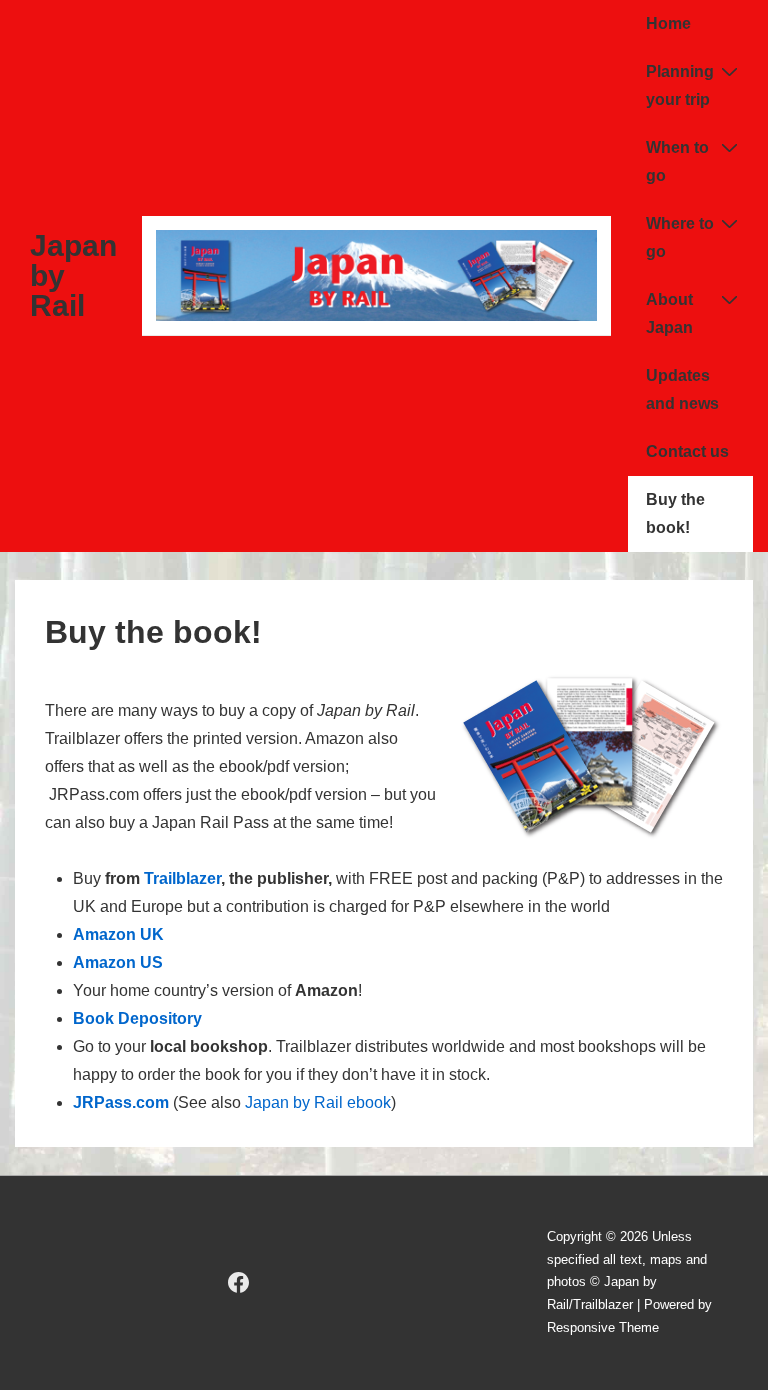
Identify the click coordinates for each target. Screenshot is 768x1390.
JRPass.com (121, 1102)
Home (668, 23)
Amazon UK (118, 934)
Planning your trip (680, 85)
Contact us (687, 451)
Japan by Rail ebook (318, 1102)
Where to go (680, 237)
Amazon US (118, 962)
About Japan (669, 313)
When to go (677, 161)
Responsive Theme (603, 1327)
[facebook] (239, 1283)
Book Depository (137, 1018)
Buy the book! (675, 513)
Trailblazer (182, 878)
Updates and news (682, 389)
